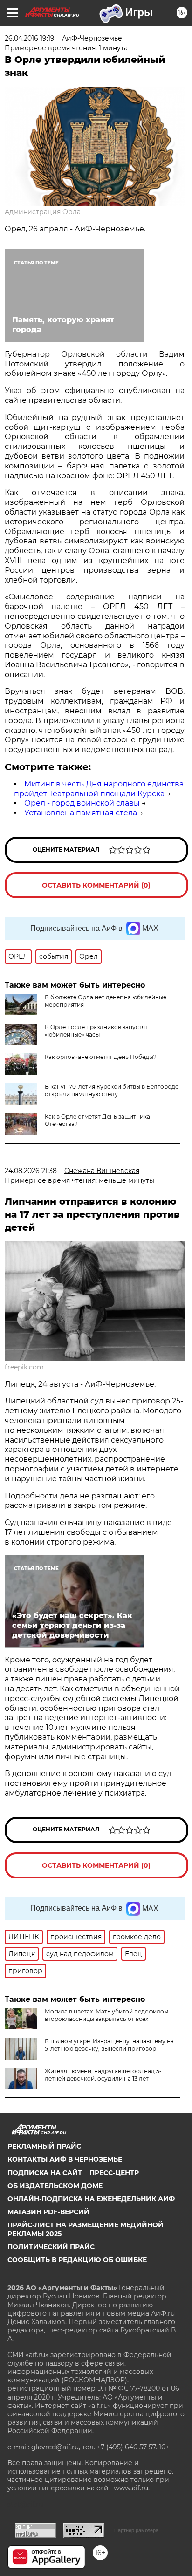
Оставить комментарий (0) (96, 885)
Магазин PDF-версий (48, 2212)
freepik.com (24, 1367)
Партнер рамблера (136, 2530)
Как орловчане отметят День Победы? (101, 1057)
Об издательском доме (55, 2186)
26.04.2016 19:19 (30, 38)
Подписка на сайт (45, 2173)
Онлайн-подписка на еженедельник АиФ (91, 2199)
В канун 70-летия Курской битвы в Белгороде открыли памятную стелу (112, 1090)
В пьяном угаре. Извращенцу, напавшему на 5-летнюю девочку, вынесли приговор (109, 2045)
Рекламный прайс (44, 2146)
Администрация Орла (43, 212)
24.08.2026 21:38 (31, 1171)
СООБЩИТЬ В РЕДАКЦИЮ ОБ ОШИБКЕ (77, 2260)
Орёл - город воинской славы (82, 803)
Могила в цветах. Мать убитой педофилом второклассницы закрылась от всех (106, 2015)
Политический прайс (51, 2247)
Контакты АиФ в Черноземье (65, 2159)
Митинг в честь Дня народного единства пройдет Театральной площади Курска (99, 789)
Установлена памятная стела (81, 813)
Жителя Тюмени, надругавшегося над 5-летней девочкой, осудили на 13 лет (103, 2075)
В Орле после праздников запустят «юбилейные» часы (96, 1031)
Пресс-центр (114, 2173)
